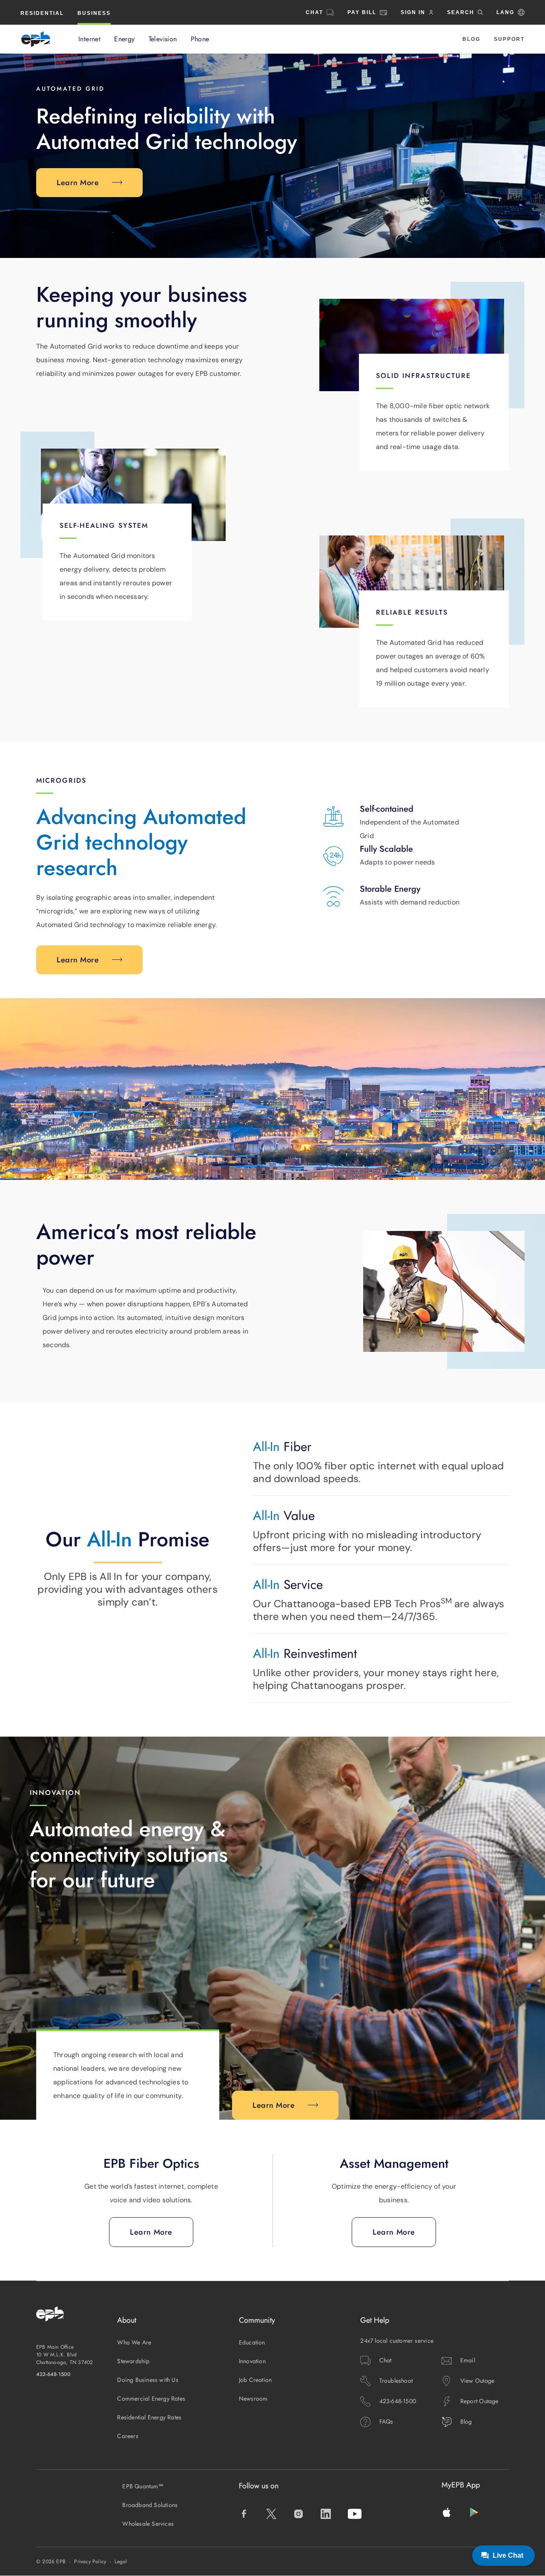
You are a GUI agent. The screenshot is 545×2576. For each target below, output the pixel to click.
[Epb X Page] (271, 2514)
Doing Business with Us (148, 2380)
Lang (505, 12)
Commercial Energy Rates (151, 2399)
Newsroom (253, 2399)
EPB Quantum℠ (143, 2486)
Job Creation (255, 2380)
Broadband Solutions (150, 2505)
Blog (471, 39)
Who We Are (134, 2342)
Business (94, 13)
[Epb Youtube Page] (355, 2514)
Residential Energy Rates (149, 2417)
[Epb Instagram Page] (298, 2514)
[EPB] (36, 39)
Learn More (78, 183)
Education (252, 2342)
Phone (200, 39)
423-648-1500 (54, 2374)
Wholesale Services (148, 2524)
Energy (124, 39)
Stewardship (133, 2361)
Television (163, 39)
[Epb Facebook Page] (244, 2514)
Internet (89, 39)
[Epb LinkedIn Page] (326, 2514)
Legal (121, 2562)
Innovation (252, 2361)
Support (509, 39)
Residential (42, 13)
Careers (128, 2436)
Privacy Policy (90, 2562)
